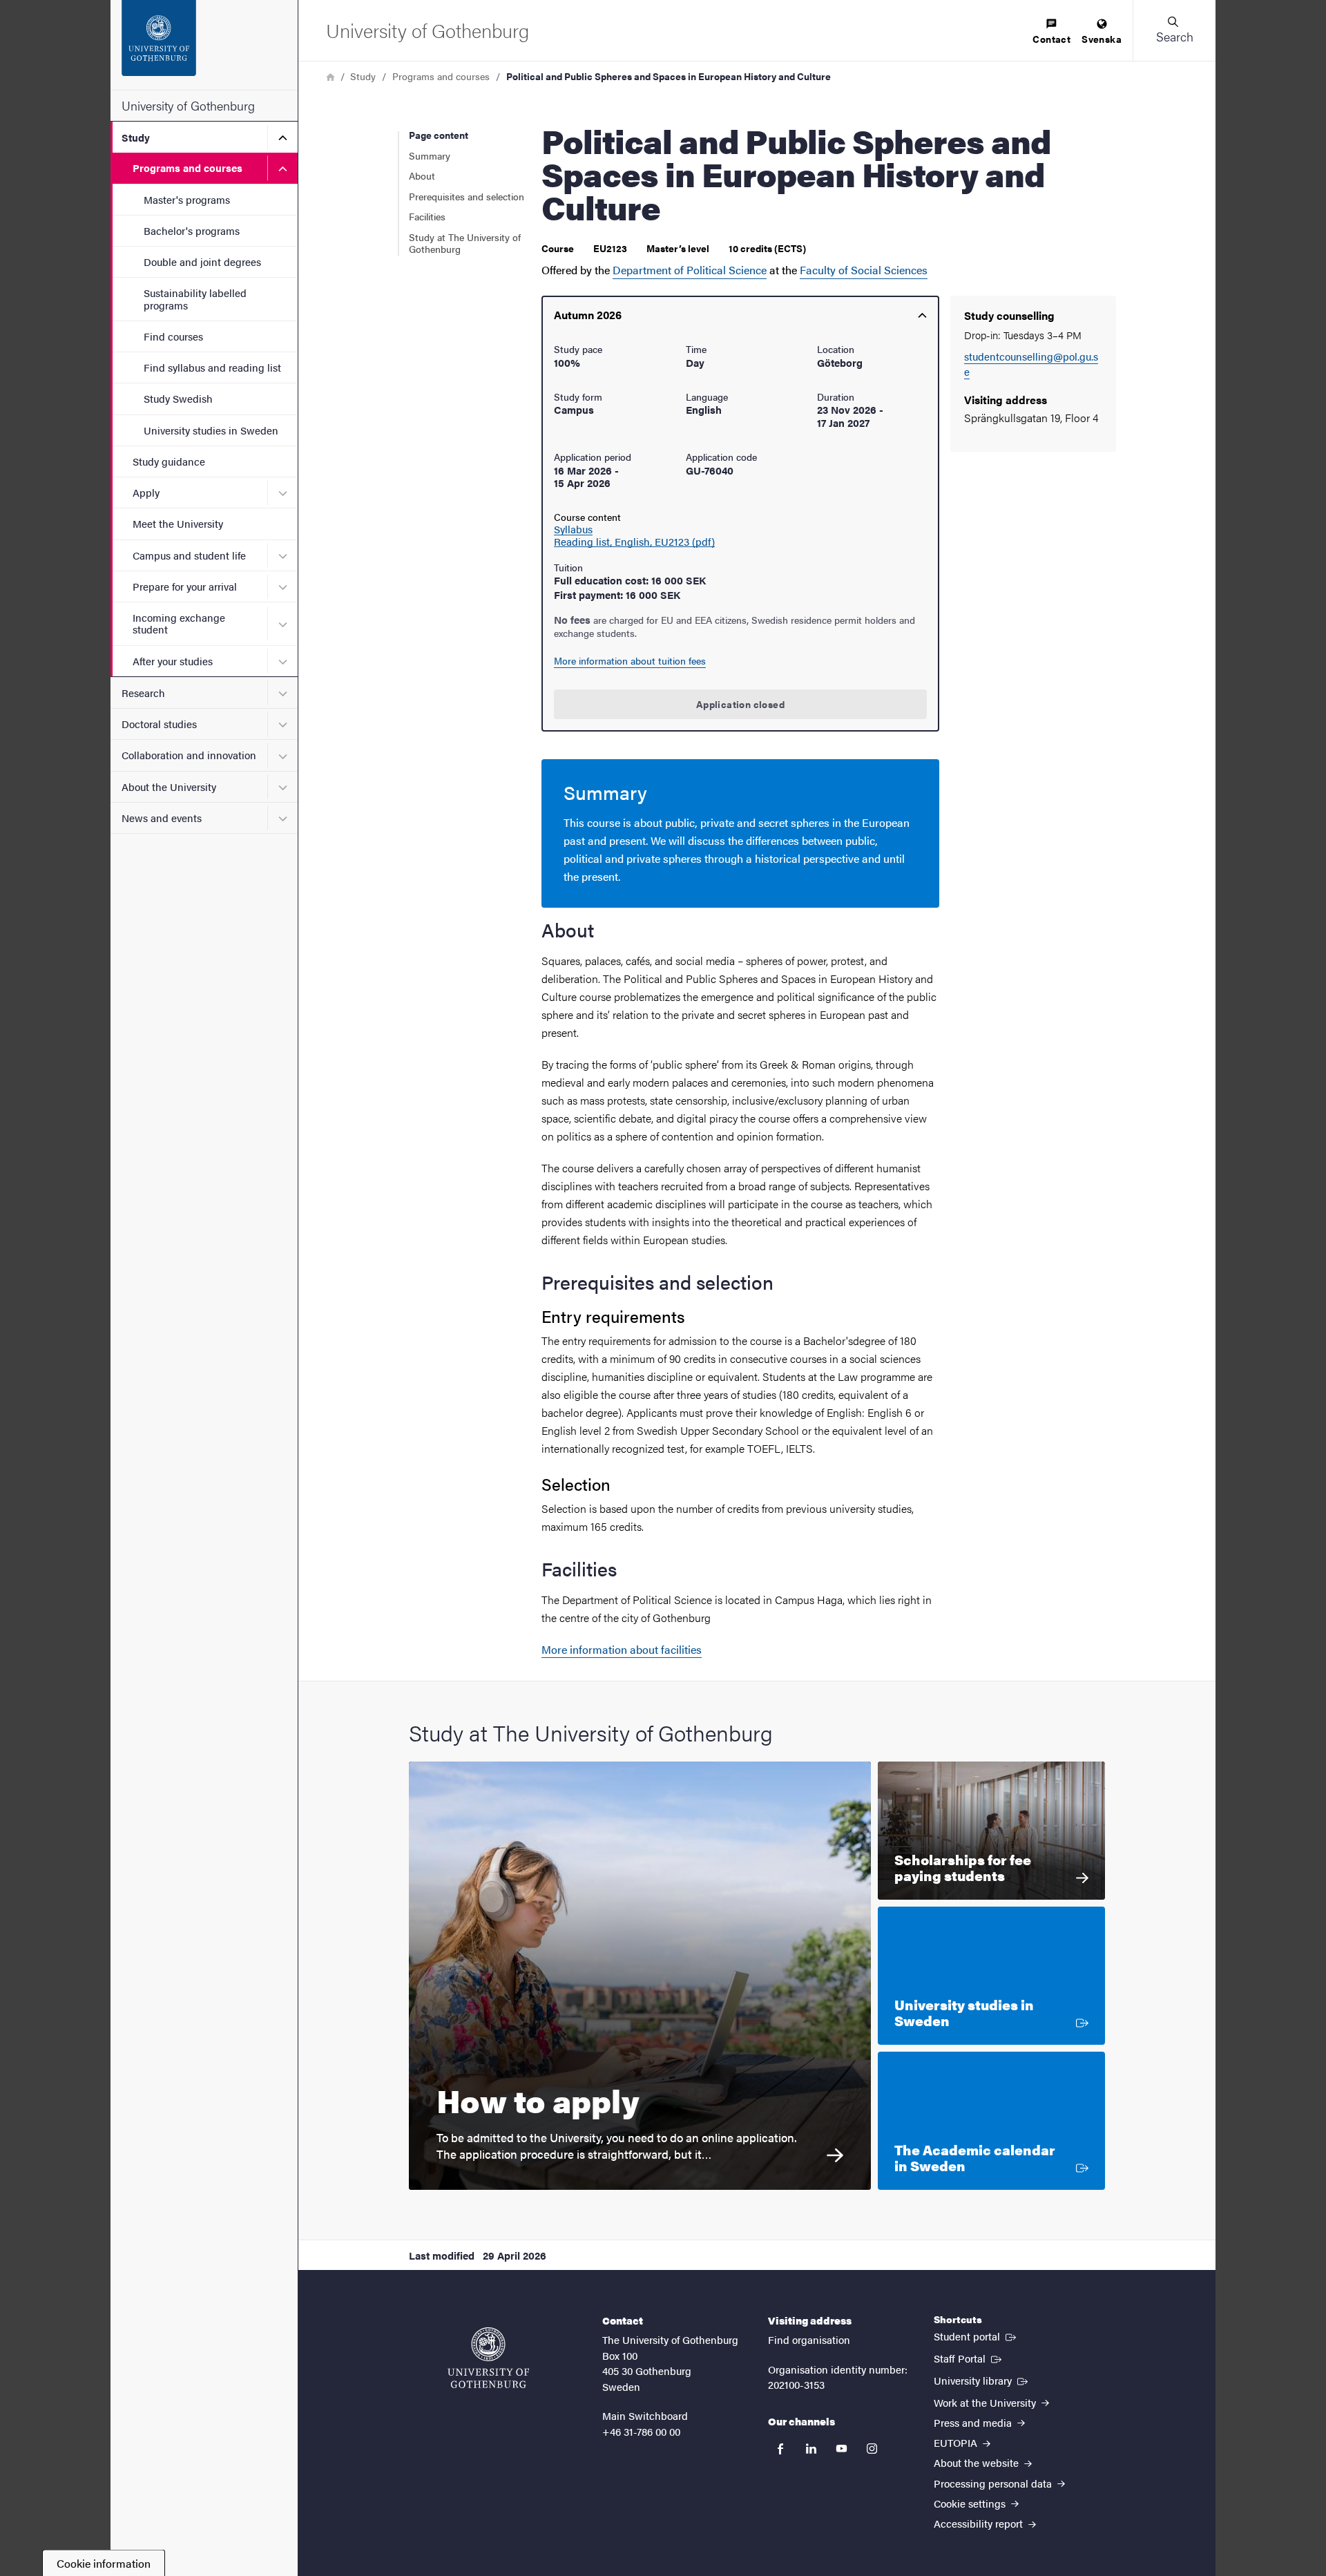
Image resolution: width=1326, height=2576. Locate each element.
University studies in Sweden (211, 430)
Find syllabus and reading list (212, 367)
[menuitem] (1051, 32)
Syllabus (573, 529)
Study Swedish (178, 398)
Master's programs (187, 199)
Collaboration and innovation (189, 755)
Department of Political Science (690, 270)
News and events (162, 818)
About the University (169, 786)
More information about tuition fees (630, 660)
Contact (1051, 39)
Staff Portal (969, 2358)
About (422, 175)
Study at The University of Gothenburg (465, 243)
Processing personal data (994, 2483)
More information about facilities (622, 1649)
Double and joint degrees (202, 261)
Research (143, 693)
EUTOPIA (957, 2442)
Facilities (427, 216)
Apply (146, 492)
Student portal (976, 2336)
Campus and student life (189, 555)
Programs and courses (188, 168)
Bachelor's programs (192, 230)
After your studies (173, 661)
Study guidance (169, 461)
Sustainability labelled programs (195, 298)
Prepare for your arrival (185, 586)
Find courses (173, 336)
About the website (978, 2462)
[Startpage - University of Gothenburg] (204, 45)
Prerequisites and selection (467, 196)
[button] (1174, 30)
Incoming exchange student (179, 623)
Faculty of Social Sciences (864, 270)
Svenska (1102, 39)
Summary (430, 155)
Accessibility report (980, 2523)
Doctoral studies (159, 724)
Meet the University (178, 523)
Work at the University (986, 2402)
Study (136, 137)
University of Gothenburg (188, 105)
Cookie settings (971, 2503)
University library (982, 2380)
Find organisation (809, 2339)
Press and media (974, 2422)
